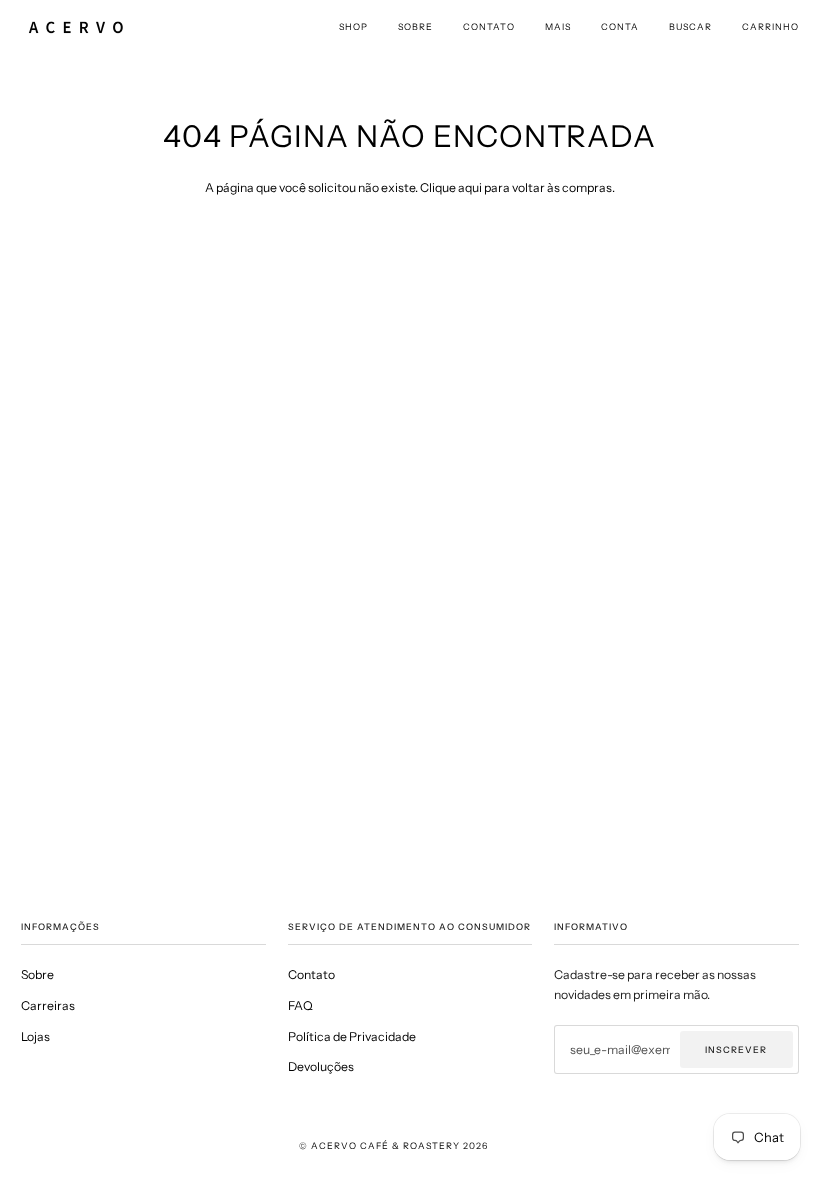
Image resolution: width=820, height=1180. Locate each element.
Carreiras (48, 1005)
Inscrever (736, 1049)
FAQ (300, 1005)
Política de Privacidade (352, 1036)
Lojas (35, 1036)
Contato (311, 974)
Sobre (37, 974)
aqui (470, 187)
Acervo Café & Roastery (385, 1145)
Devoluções (321, 1066)
